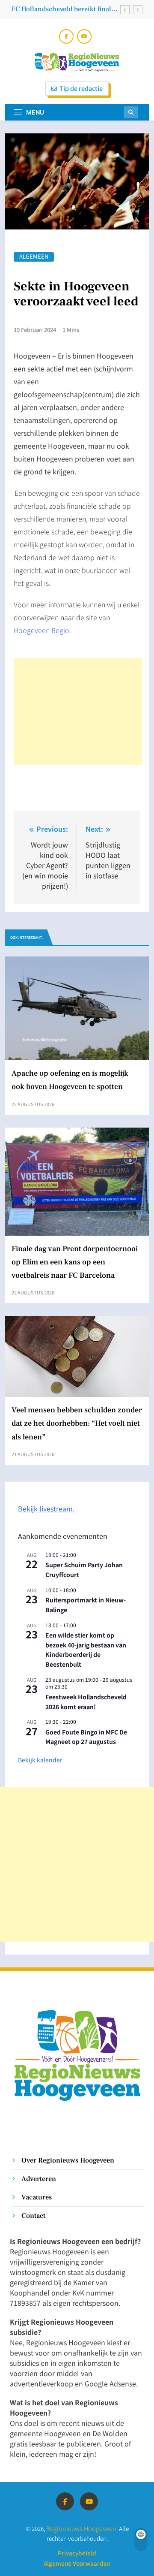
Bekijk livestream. (46, 1508)
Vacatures (37, 2197)
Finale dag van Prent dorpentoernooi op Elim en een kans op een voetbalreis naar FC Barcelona (75, 1262)
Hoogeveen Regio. (42, 630)
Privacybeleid (77, 2553)
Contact (33, 2216)
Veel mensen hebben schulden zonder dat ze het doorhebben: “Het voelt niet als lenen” (77, 1423)
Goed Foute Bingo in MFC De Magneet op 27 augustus (86, 1737)
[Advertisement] (78, 712)
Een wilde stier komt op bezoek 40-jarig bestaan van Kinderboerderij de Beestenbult (86, 1650)
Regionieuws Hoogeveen (81, 2528)
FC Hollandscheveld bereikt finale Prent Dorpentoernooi (63, 9)
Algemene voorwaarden (77, 2563)
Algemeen (34, 257)
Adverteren (39, 2179)
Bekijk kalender (40, 1760)
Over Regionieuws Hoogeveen (68, 2160)
